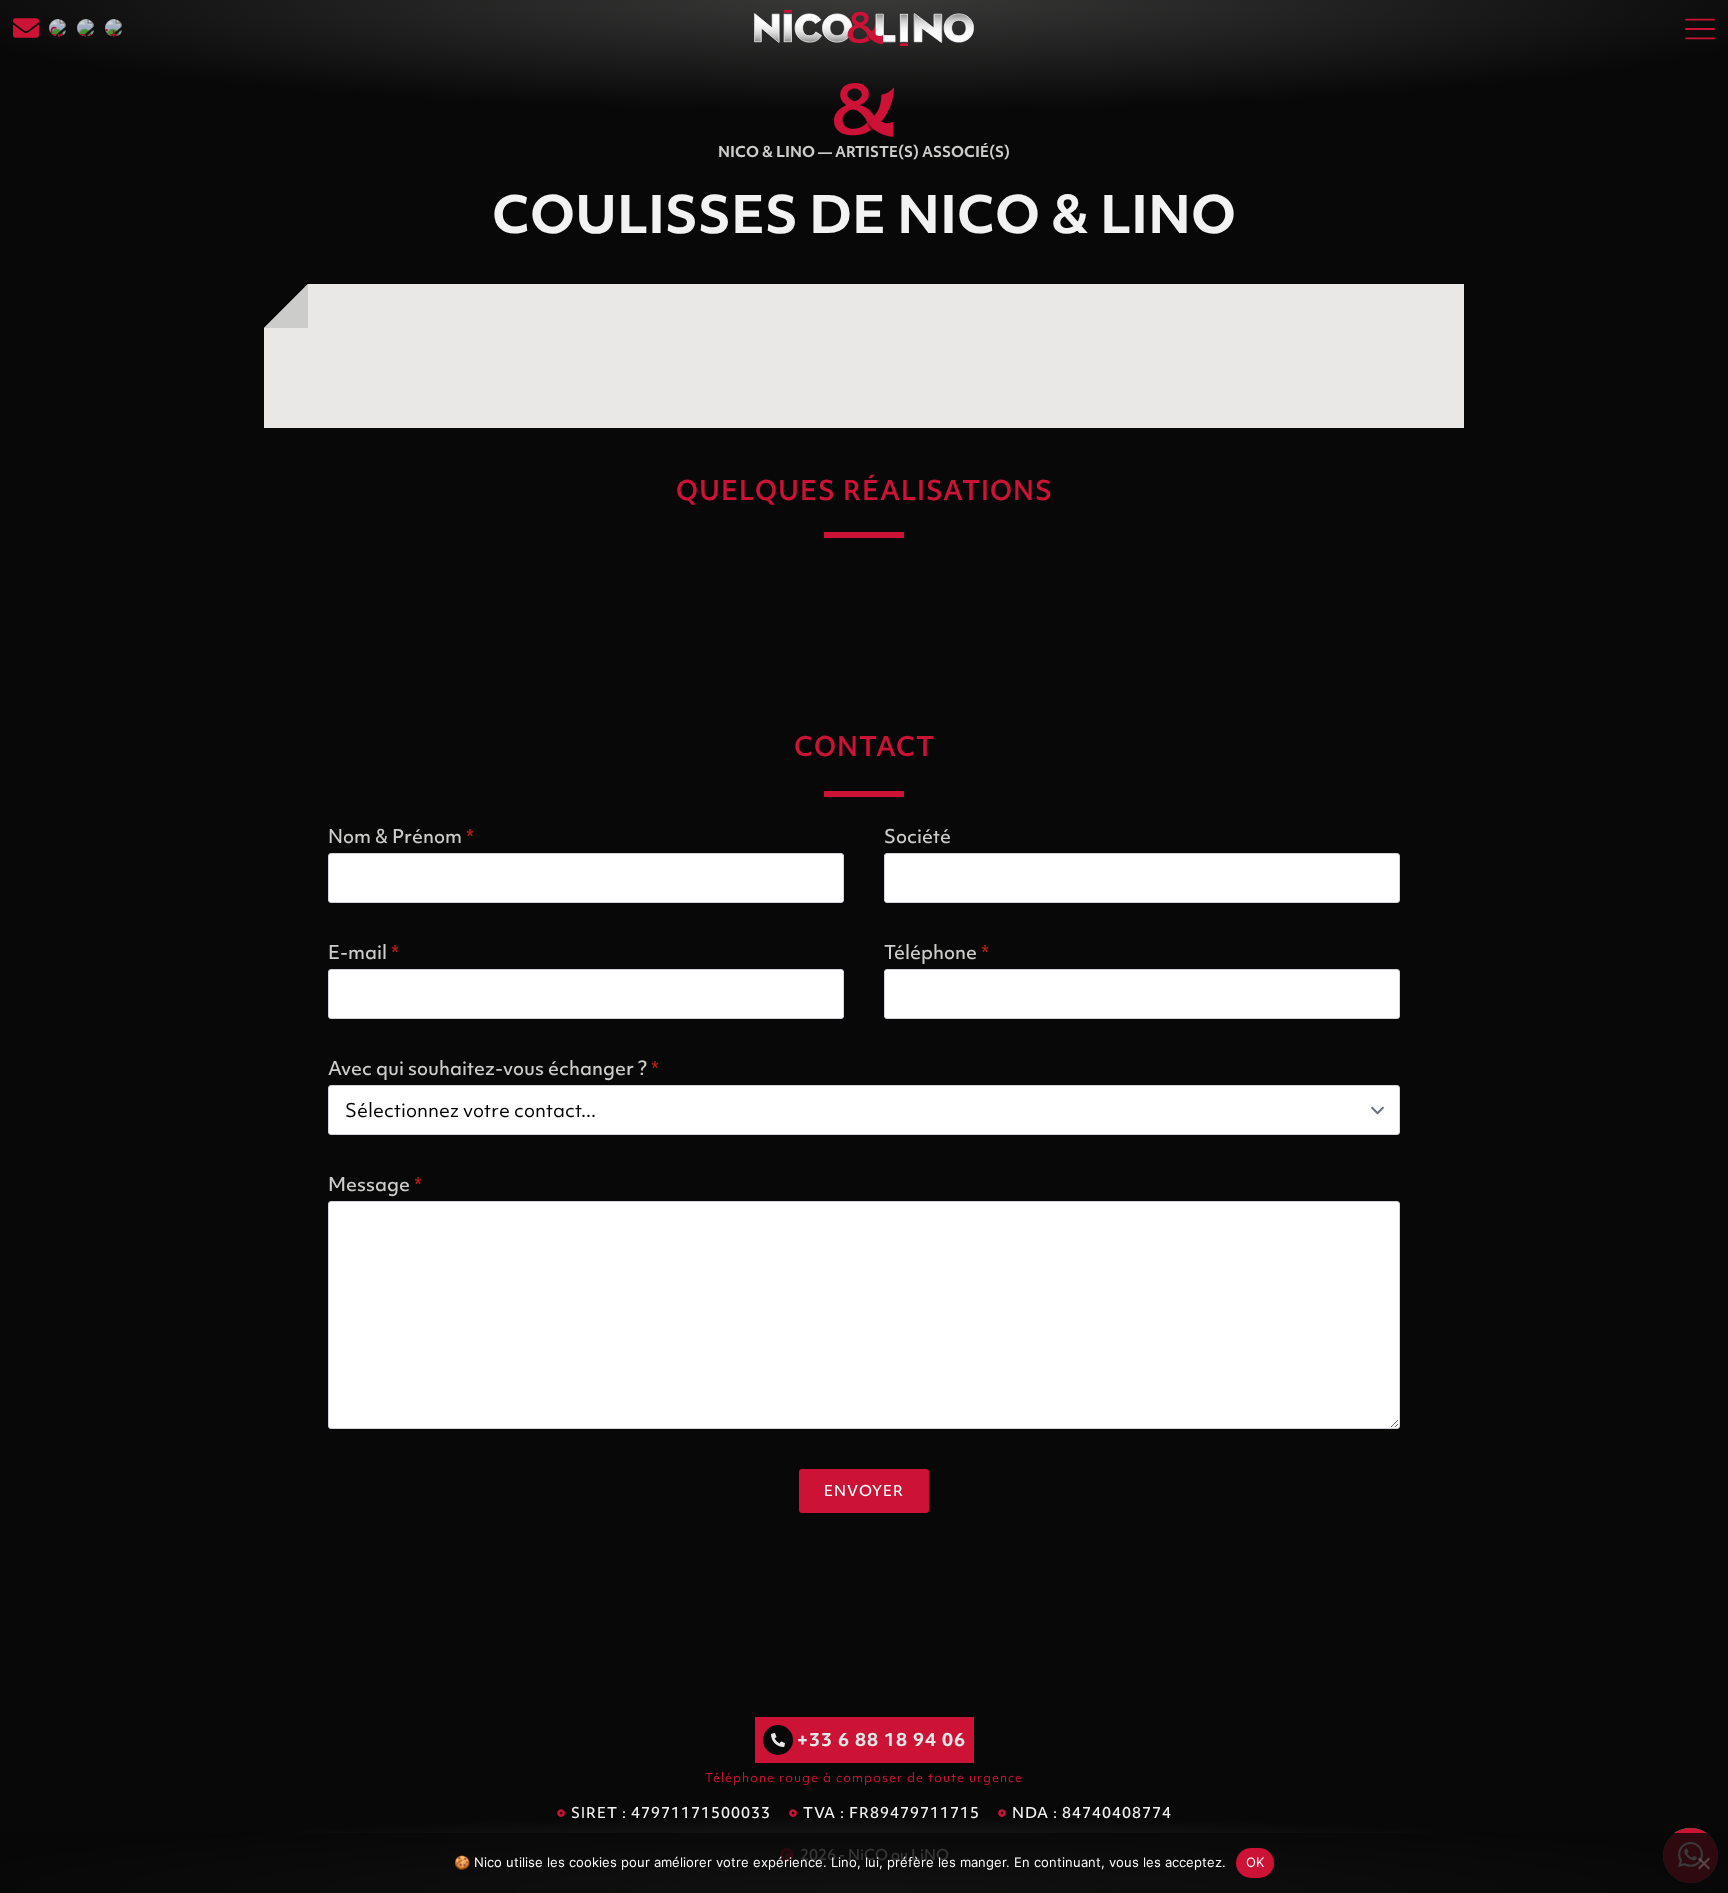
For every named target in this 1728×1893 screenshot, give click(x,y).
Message (375, 1184)
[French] (58, 28)
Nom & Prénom (401, 836)
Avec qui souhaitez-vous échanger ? (493, 1068)
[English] (86, 28)
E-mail (363, 952)
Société (917, 836)
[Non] (1703, 1863)
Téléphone (936, 952)
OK (1255, 1862)
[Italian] (114, 28)
